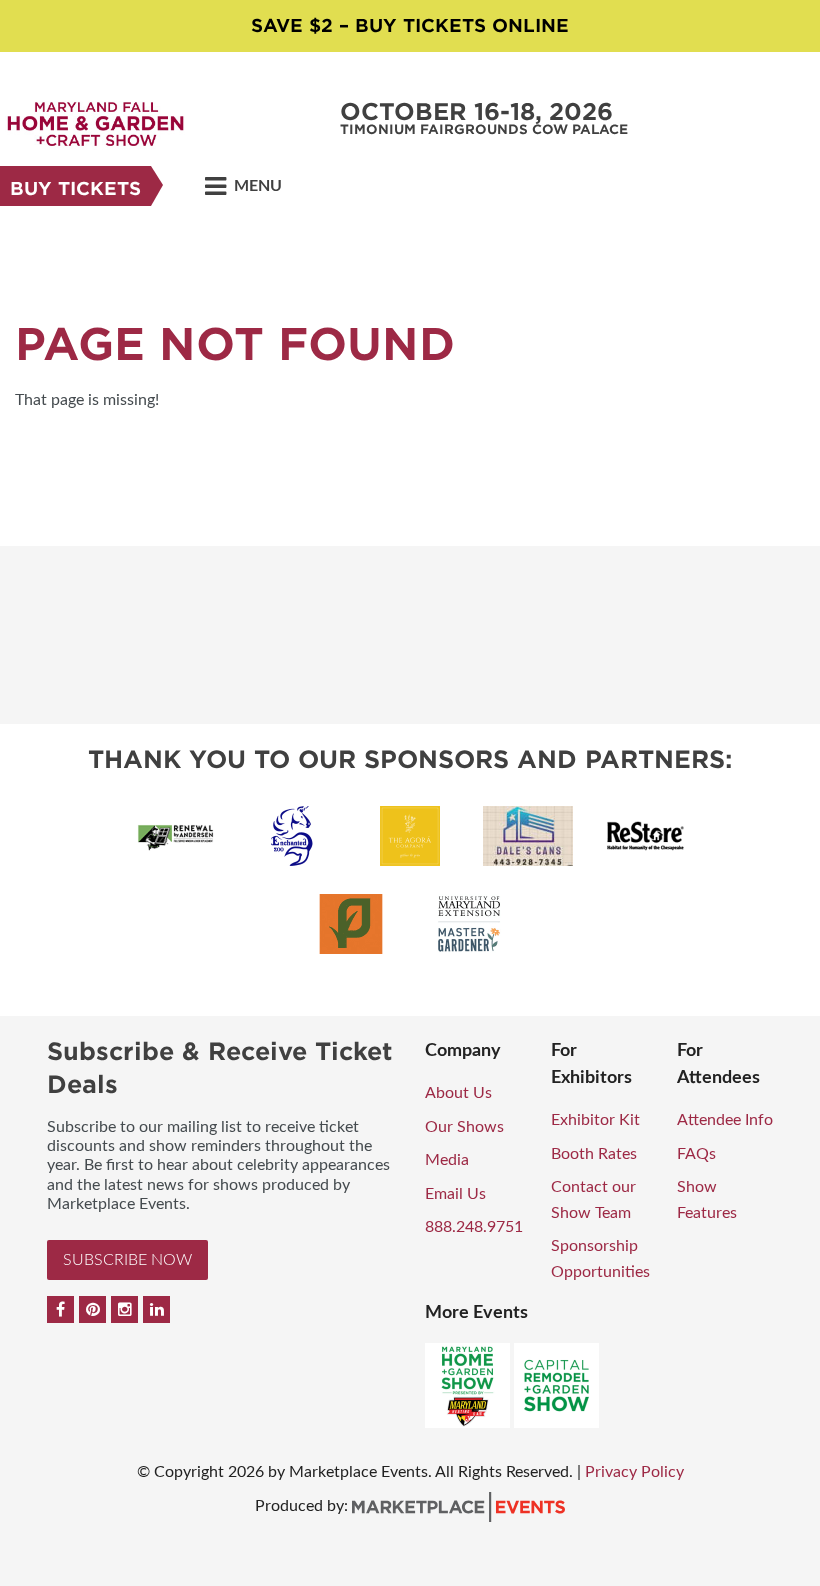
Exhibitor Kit (595, 1120)
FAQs (696, 1154)
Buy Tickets (75, 188)
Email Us (455, 1194)
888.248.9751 (474, 1227)
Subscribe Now (127, 1260)
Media (447, 1160)
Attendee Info (725, 1120)
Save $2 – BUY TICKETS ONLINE (410, 25)
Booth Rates (594, 1154)
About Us (458, 1093)
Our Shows (464, 1127)
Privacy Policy (634, 1472)
